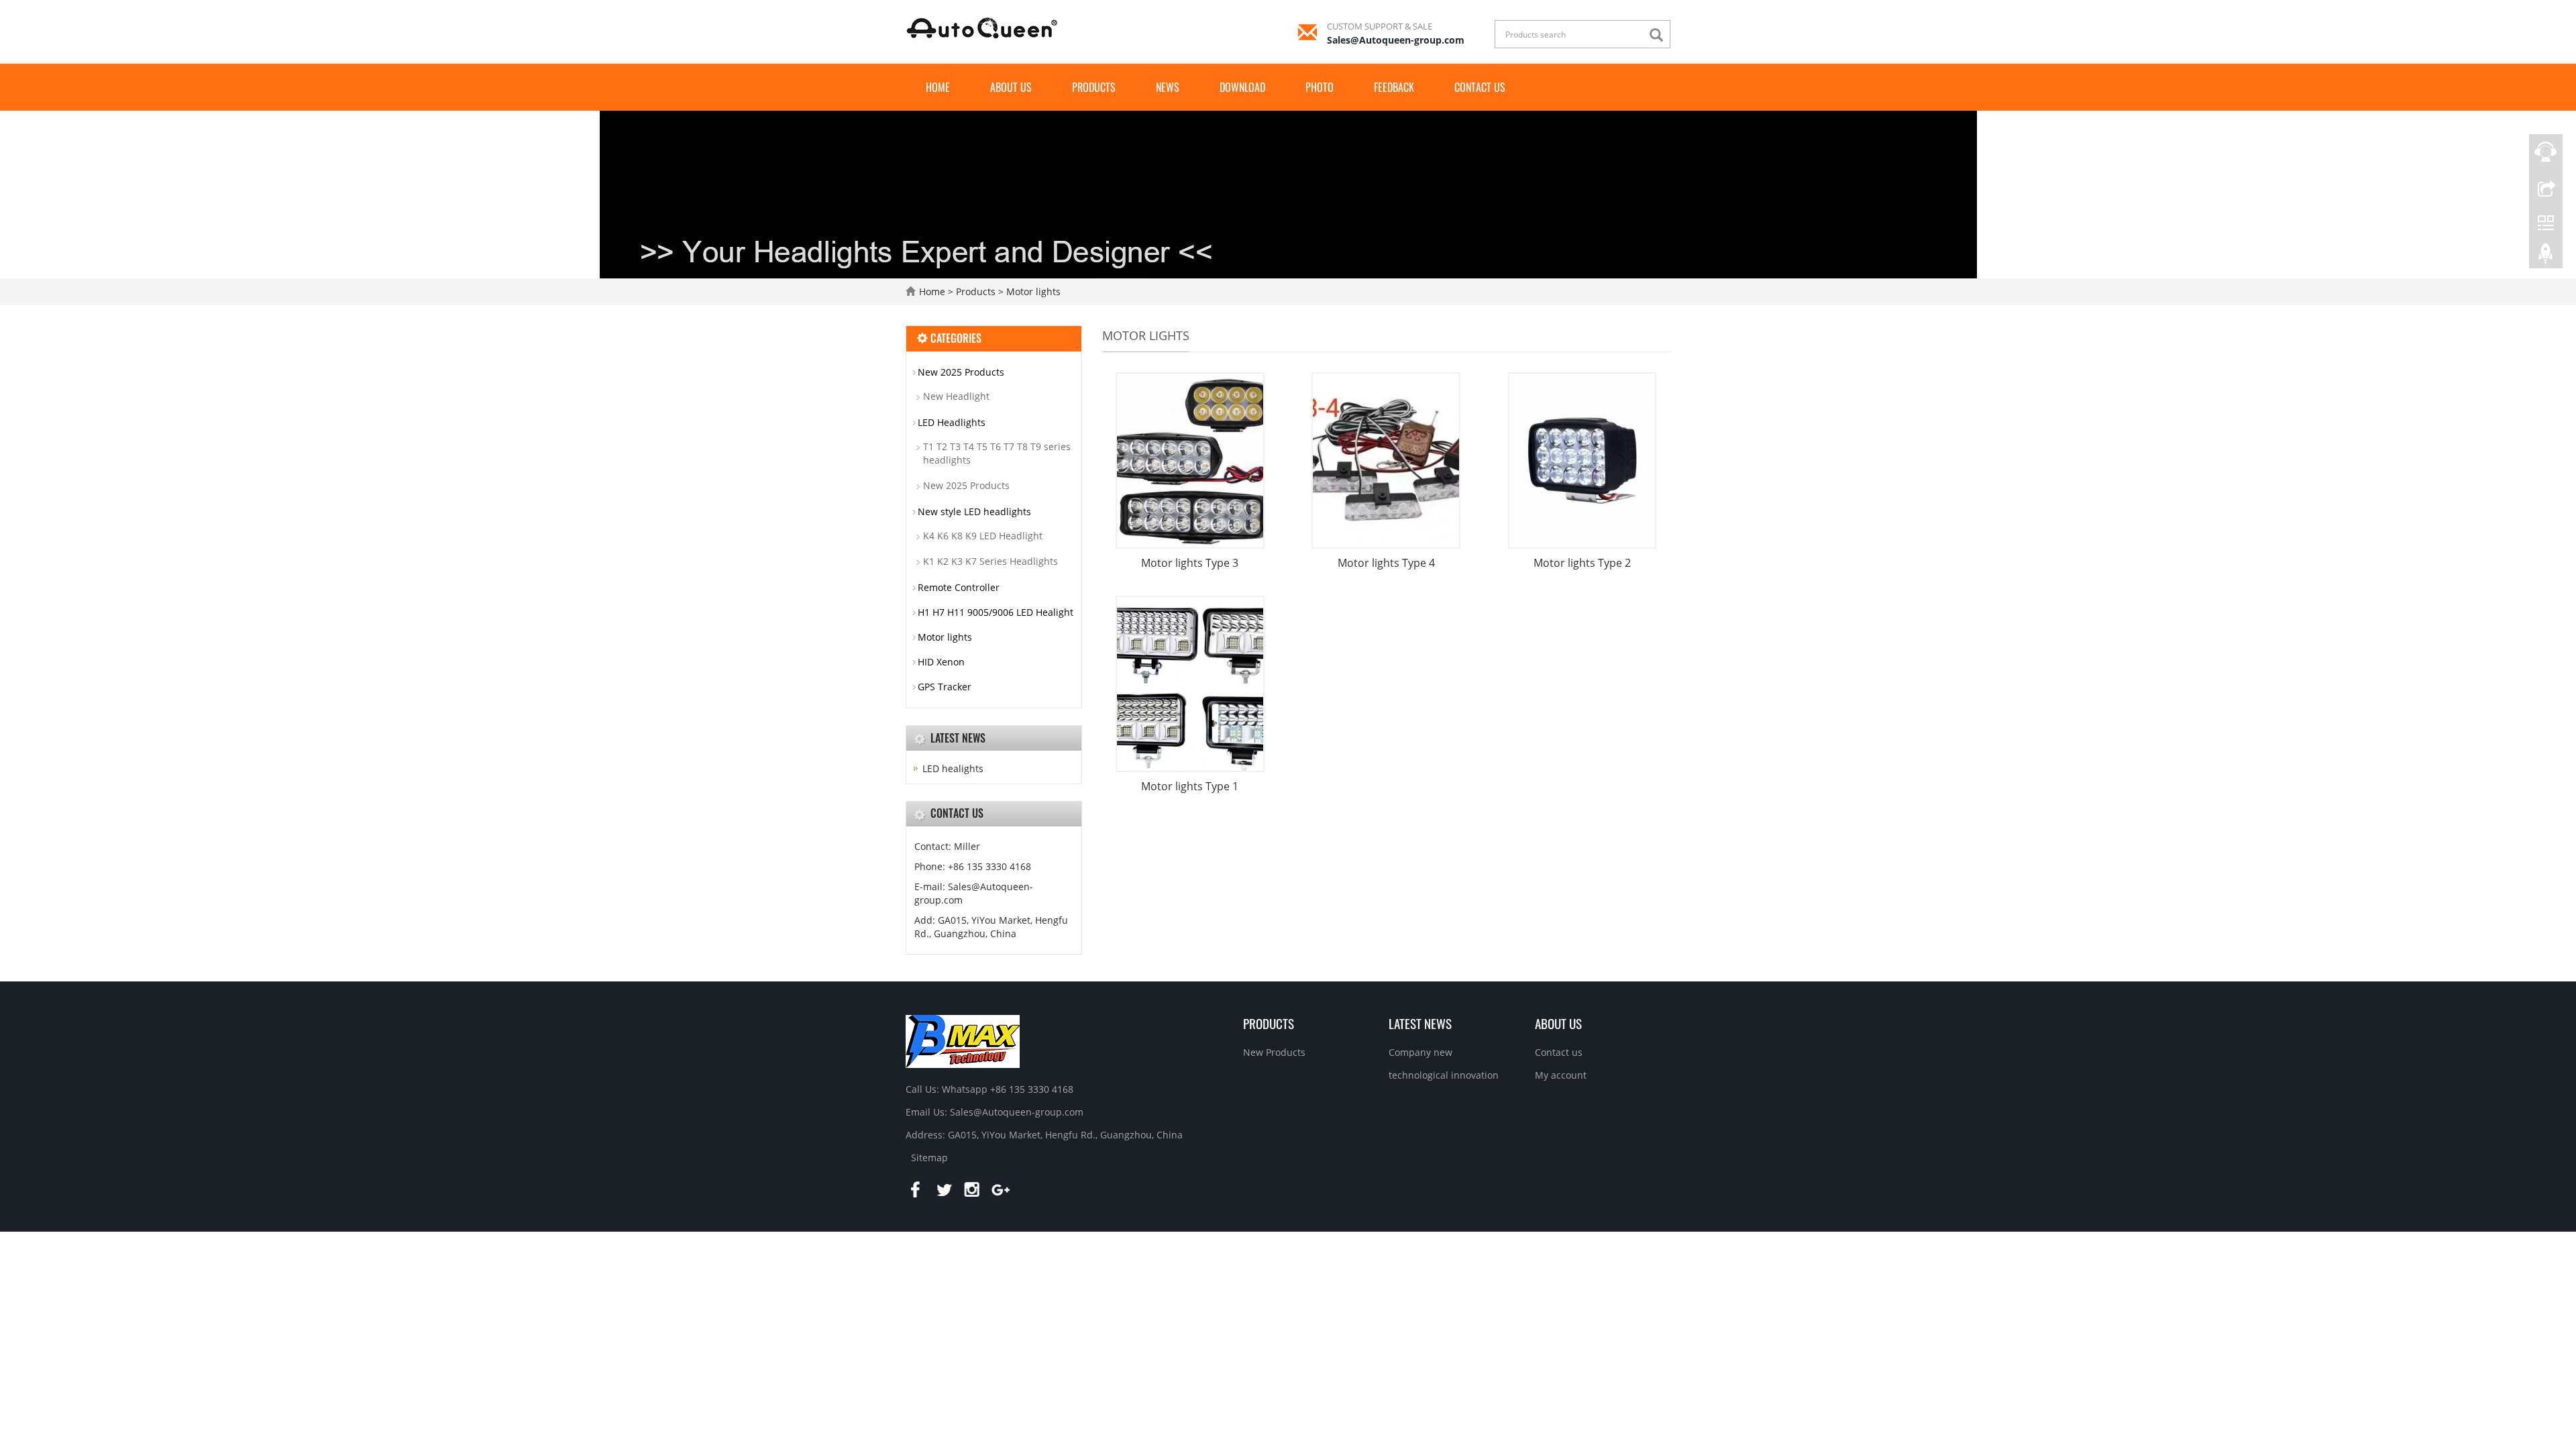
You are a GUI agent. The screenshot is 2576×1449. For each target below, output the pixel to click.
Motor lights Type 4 (1386, 563)
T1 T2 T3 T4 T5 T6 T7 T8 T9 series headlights (997, 453)
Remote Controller (959, 587)
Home (938, 87)
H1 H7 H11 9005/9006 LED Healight (996, 612)
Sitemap (929, 1158)
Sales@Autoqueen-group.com (1396, 40)
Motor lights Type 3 (1190, 563)
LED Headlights (952, 422)
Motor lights (1032, 291)
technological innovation (1444, 1075)
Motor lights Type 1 (1190, 786)
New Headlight (956, 396)
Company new (1420, 1052)
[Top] (2546, 257)
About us (1011, 87)
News (1168, 87)
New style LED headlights (974, 512)
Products (1094, 87)
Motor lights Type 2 (1582, 563)
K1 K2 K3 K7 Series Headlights (990, 561)
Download (1242, 87)
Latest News (1420, 1023)
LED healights (953, 768)
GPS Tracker (945, 687)
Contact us (1480, 87)
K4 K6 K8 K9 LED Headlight (983, 536)
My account (1561, 1075)
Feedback (1394, 87)
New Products (1274, 1052)
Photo (1320, 87)
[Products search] (1660, 35)
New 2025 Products (961, 372)
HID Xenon (941, 662)
